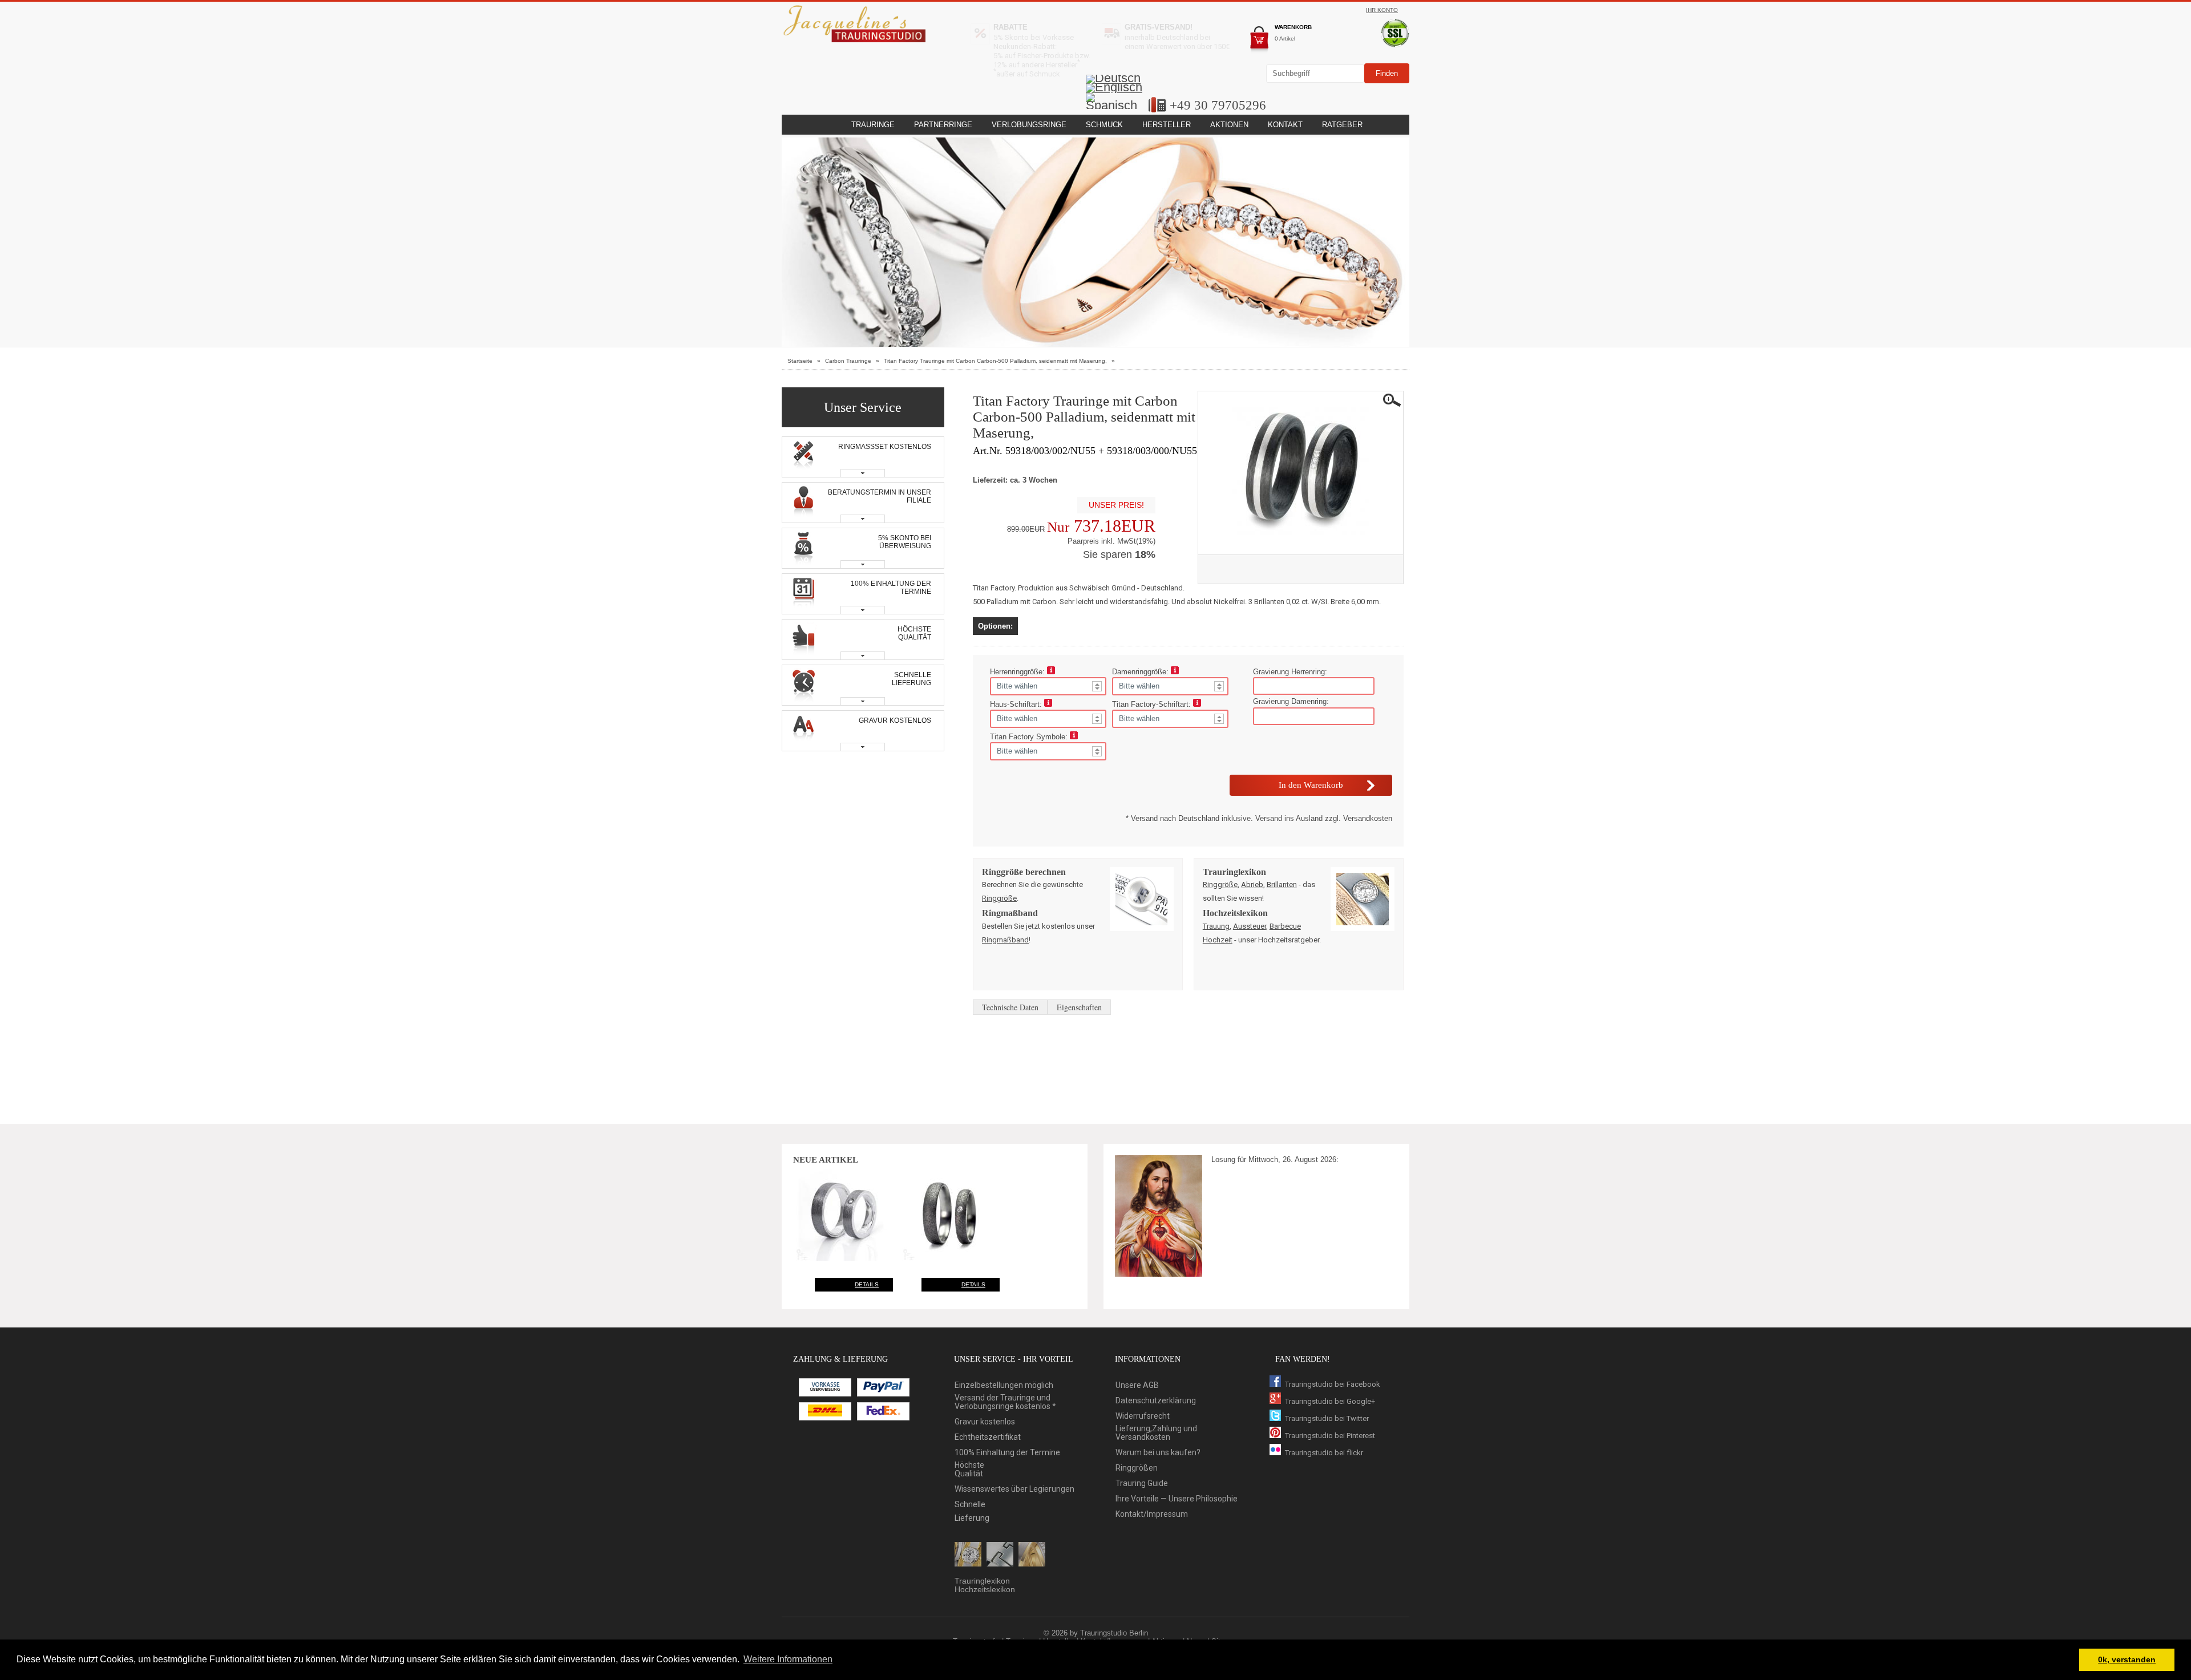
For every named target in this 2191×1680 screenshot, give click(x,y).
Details (867, 1284)
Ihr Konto (1382, 10)
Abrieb (1252, 884)
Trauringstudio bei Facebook (1333, 1384)
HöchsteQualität (969, 1470)
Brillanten (1282, 884)
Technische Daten (1010, 1007)
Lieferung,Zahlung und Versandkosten (1156, 1433)
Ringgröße (999, 898)
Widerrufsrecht (1143, 1416)
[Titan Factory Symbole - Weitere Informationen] (1074, 737)
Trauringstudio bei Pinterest (1330, 1436)
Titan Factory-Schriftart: (1153, 704)
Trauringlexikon (982, 1581)
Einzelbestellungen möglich (1004, 1385)
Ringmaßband (1005, 940)
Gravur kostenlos (985, 1422)
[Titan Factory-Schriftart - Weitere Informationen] (1197, 704)
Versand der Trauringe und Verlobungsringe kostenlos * (1005, 1402)
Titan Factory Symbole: (1030, 737)
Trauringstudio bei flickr (1324, 1453)
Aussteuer (1250, 926)
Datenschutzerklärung (1156, 1401)
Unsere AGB (1137, 1385)
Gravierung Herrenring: (1290, 672)
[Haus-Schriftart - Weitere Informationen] (1048, 704)
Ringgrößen (1137, 1468)
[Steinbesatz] (968, 1555)
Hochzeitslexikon (985, 1590)
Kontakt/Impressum (1152, 1514)
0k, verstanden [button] (2127, 1659)
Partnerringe (943, 125)
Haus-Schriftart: (1017, 704)
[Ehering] (1032, 1555)
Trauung (1216, 926)
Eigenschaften (1079, 1007)
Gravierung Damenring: (1291, 701)
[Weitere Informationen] (1051, 672)
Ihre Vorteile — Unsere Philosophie (1177, 1499)
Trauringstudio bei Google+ (1330, 1401)
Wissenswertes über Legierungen (1014, 1489)
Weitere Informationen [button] (788, 1659)
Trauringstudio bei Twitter (1327, 1418)
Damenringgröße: (1141, 672)
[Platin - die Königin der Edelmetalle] (1000, 1555)
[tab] (863, 457)
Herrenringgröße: (1018, 672)
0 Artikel (1285, 39)
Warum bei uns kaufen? (1158, 1453)
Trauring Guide (1142, 1483)
